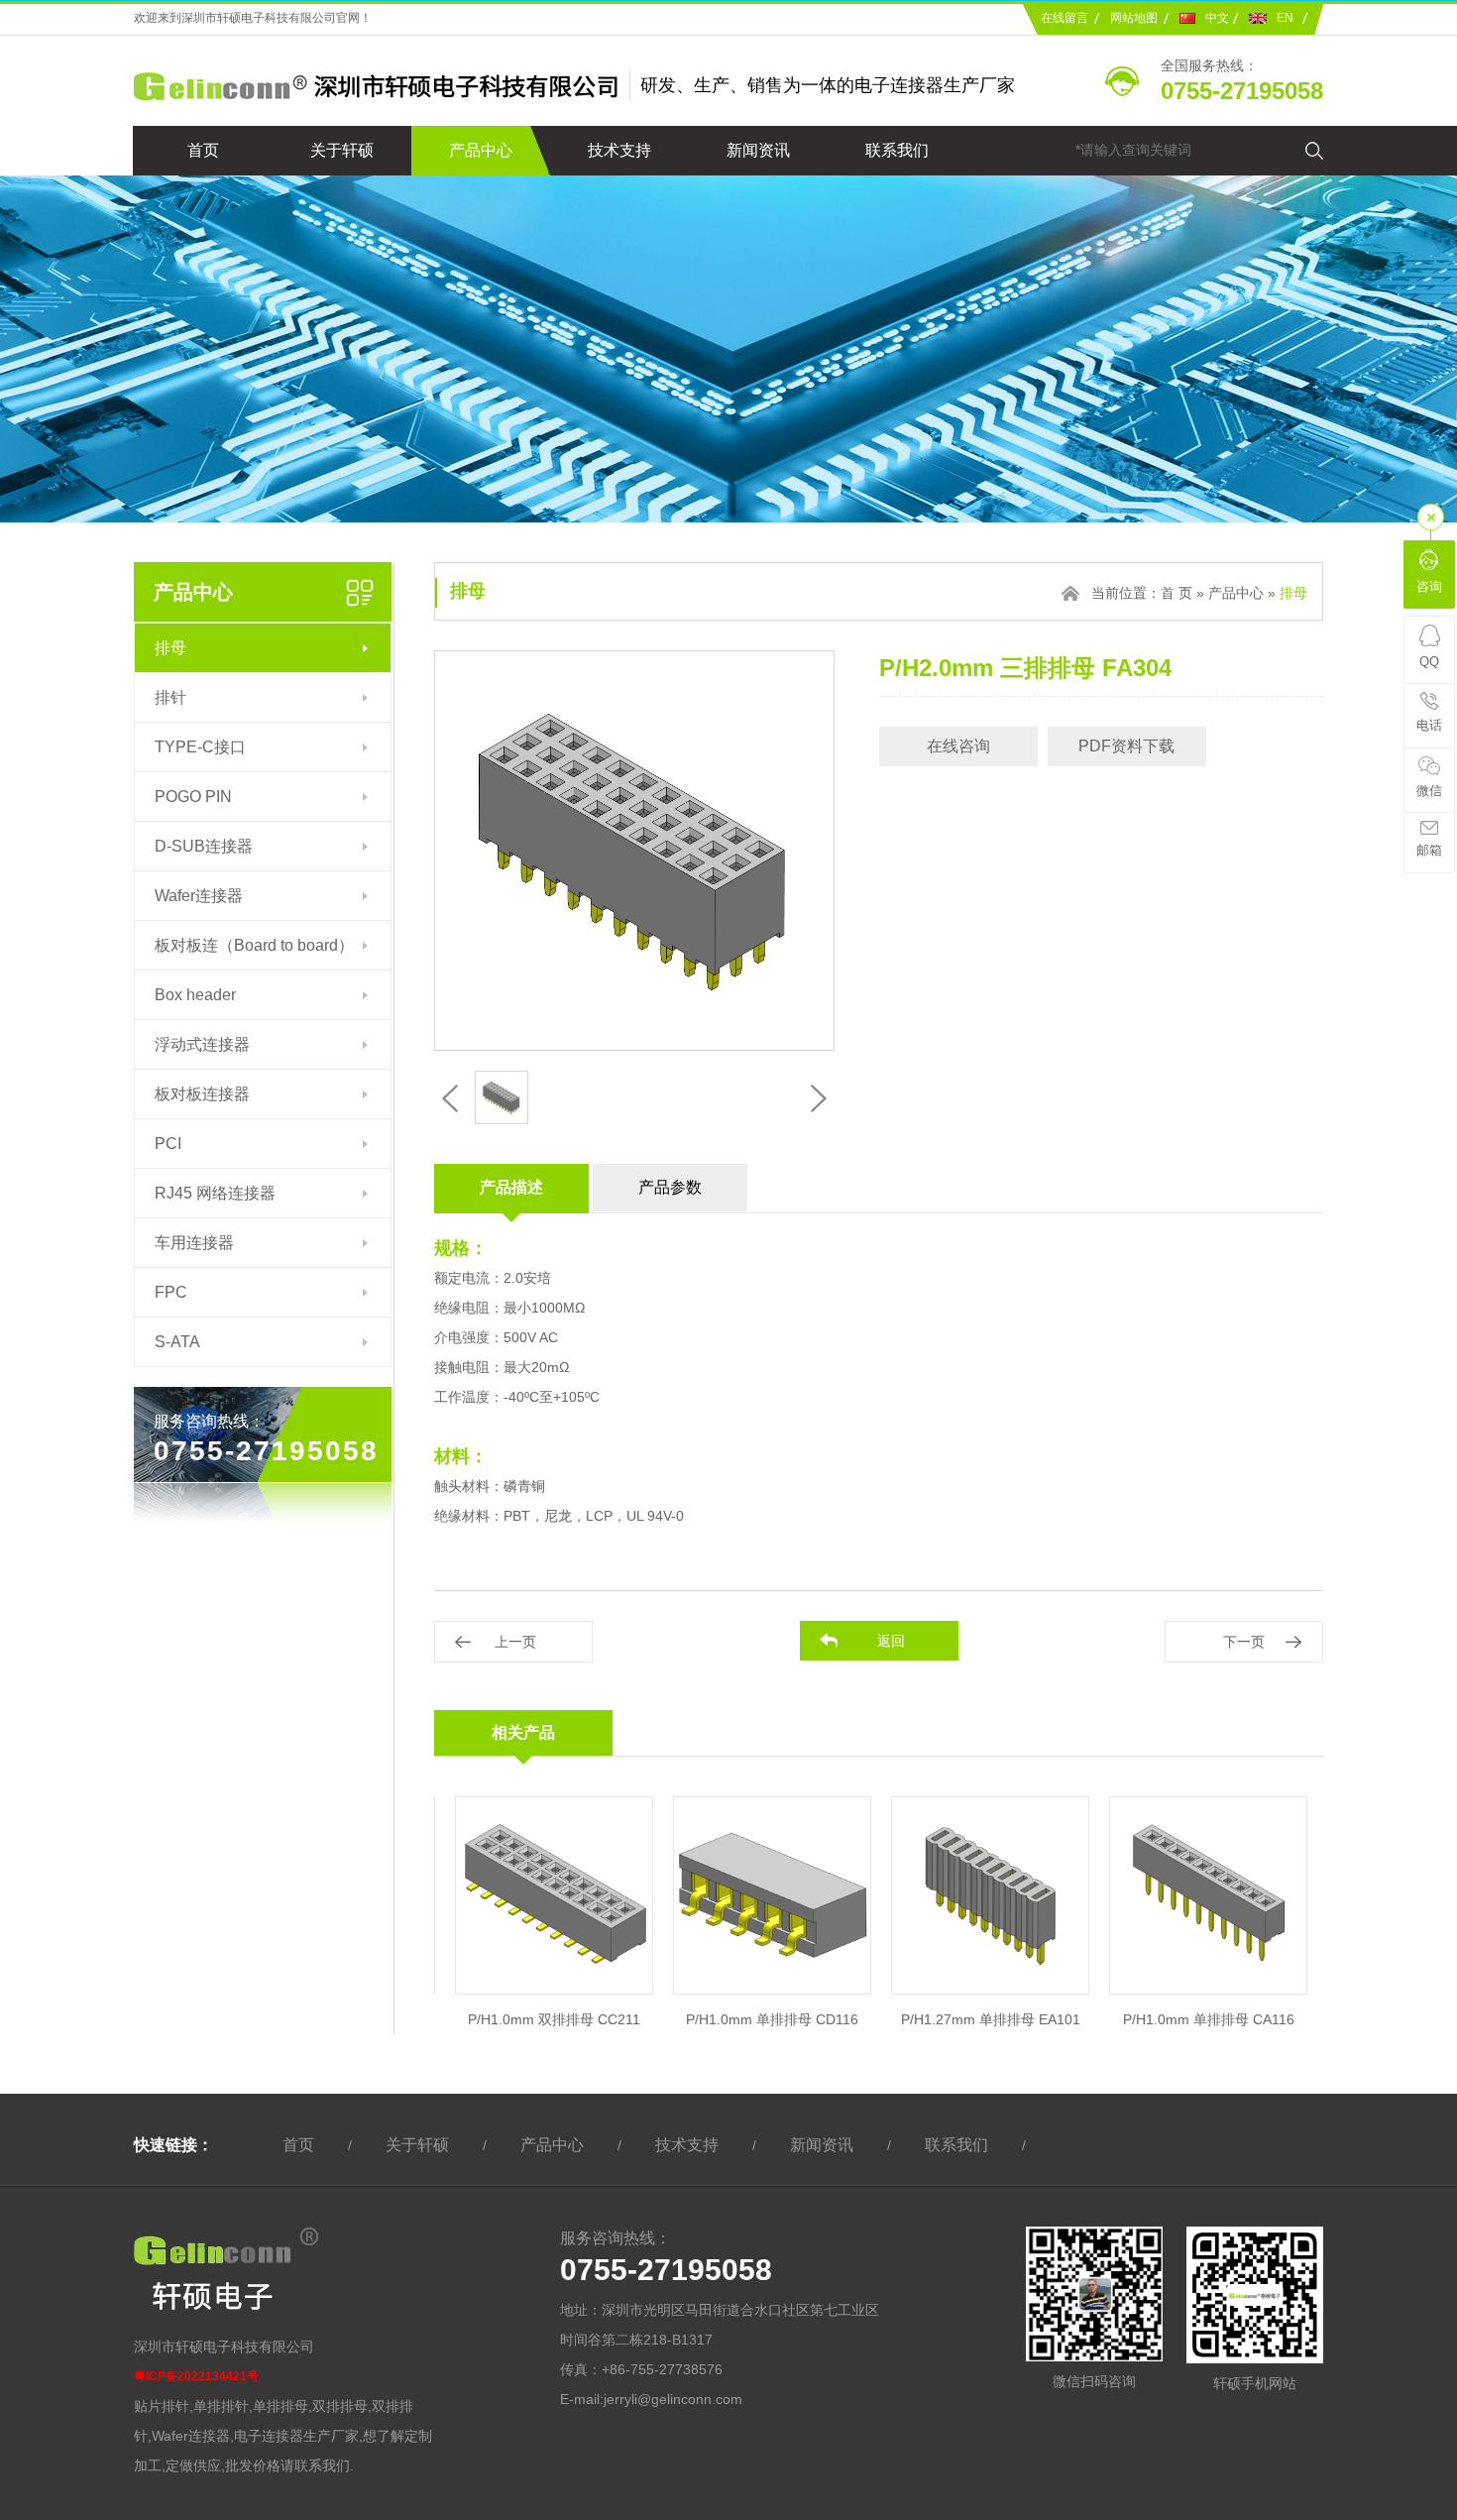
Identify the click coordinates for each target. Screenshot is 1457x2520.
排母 (170, 648)
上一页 (515, 1642)
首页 (203, 150)
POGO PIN (193, 797)
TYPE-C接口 (200, 747)
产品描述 (511, 1187)
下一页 (1244, 1642)
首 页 (1177, 593)
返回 (891, 1641)
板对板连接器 (202, 1094)
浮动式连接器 (202, 1044)
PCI (168, 1144)
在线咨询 (958, 746)
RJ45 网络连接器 (215, 1193)
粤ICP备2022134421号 (196, 2376)
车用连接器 (194, 1243)
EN (1285, 18)
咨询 (1429, 586)
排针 (170, 697)
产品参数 (670, 1187)
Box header (195, 995)
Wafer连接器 (199, 896)
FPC (171, 1292)
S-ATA (177, 1342)
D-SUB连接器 (204, 846)
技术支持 (619, 150)
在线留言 (1065, 18)
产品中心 (481, 150)
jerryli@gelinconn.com (673, 2399)
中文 (1217, 18)
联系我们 (897, 150)
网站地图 (1134, 18)
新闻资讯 (758, 150)
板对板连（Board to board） (254, 945)
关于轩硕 (342, 150)
